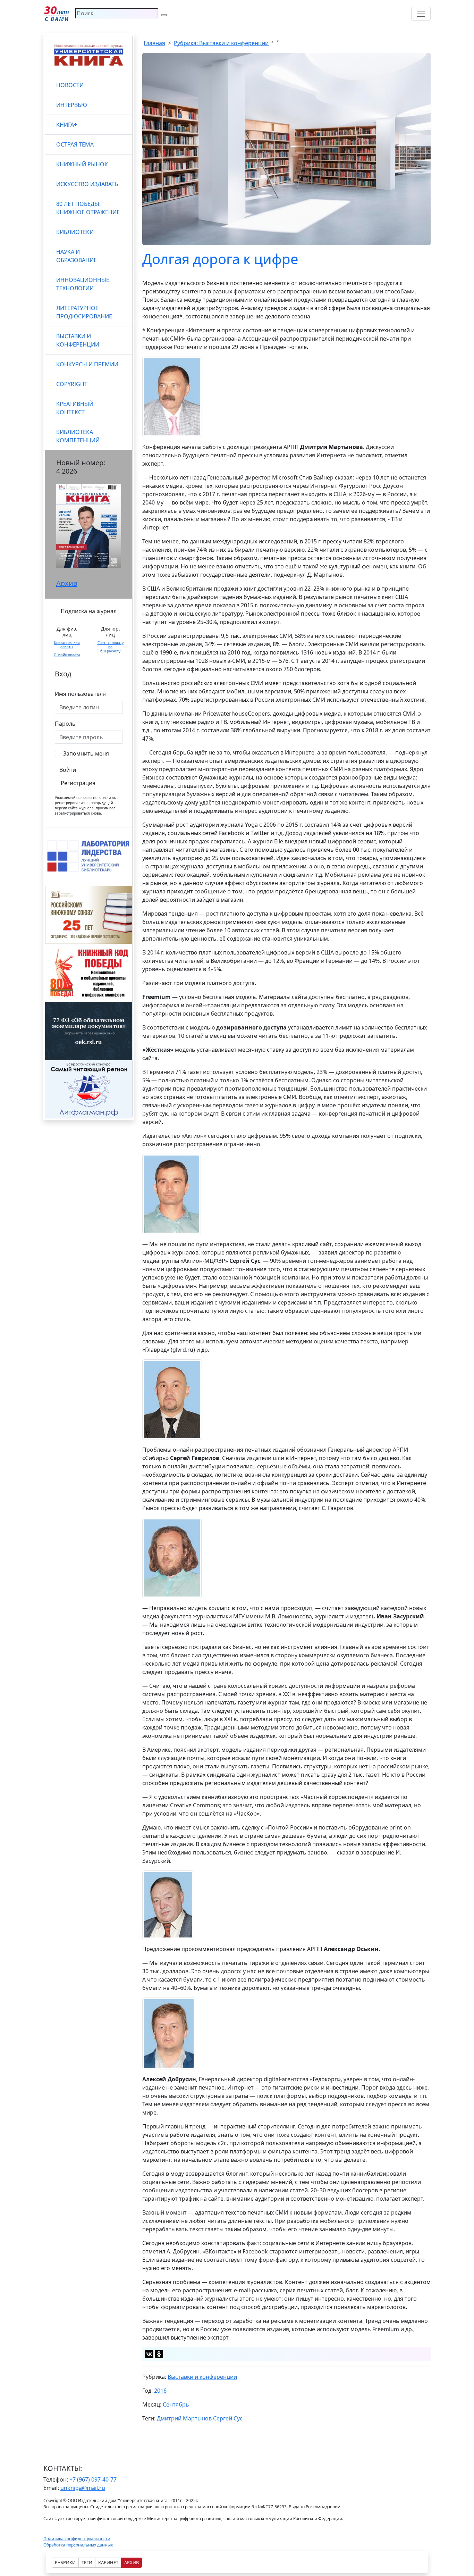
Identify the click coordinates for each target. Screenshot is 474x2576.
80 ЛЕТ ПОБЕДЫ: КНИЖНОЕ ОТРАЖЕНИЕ (88, 208)
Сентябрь (176, 2404)
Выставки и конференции (202, 2377)
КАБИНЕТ (108, 2562)
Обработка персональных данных (78, 2545)
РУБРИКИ (65, 2562)
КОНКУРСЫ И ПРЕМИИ (87, 364)
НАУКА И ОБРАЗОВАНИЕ (77, 256)
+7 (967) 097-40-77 (93, 2479)
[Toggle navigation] (421, 14)
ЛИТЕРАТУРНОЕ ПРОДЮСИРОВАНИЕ (84, 312)
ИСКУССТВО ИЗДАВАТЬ (87, 184)
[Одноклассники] (159, 2354)
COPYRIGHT (72, 384)
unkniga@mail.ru (83, 2488)
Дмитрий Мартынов (184, 2418)
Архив (67, 583)
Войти (68, 770)
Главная (154, 43)
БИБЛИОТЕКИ (75, 232)
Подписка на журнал (89, 611)
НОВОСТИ (70, 85)
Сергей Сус (228, 2418)
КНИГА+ (67, 125)
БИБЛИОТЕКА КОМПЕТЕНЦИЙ (78, 436)
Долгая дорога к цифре (220, 259)
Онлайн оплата (67, 655)
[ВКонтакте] (149, 2354)
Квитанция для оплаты (67, 645)
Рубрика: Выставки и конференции (221, 43)
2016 (160, 2391)
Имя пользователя (80, 694)
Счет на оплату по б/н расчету (111, 647)
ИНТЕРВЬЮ (72, 105)
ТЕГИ (87, 2562)
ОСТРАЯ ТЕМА (75, 144)
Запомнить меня (86, 753)
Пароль (65, 724)
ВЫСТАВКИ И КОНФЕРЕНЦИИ (78, 340)
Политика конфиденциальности (77, 2539)
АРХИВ (132, 2562)
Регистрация (78, 783)
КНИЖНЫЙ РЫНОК (82, 164)
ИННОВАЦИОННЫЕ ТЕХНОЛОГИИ (83, 284)
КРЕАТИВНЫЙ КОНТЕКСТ (75, 408)
